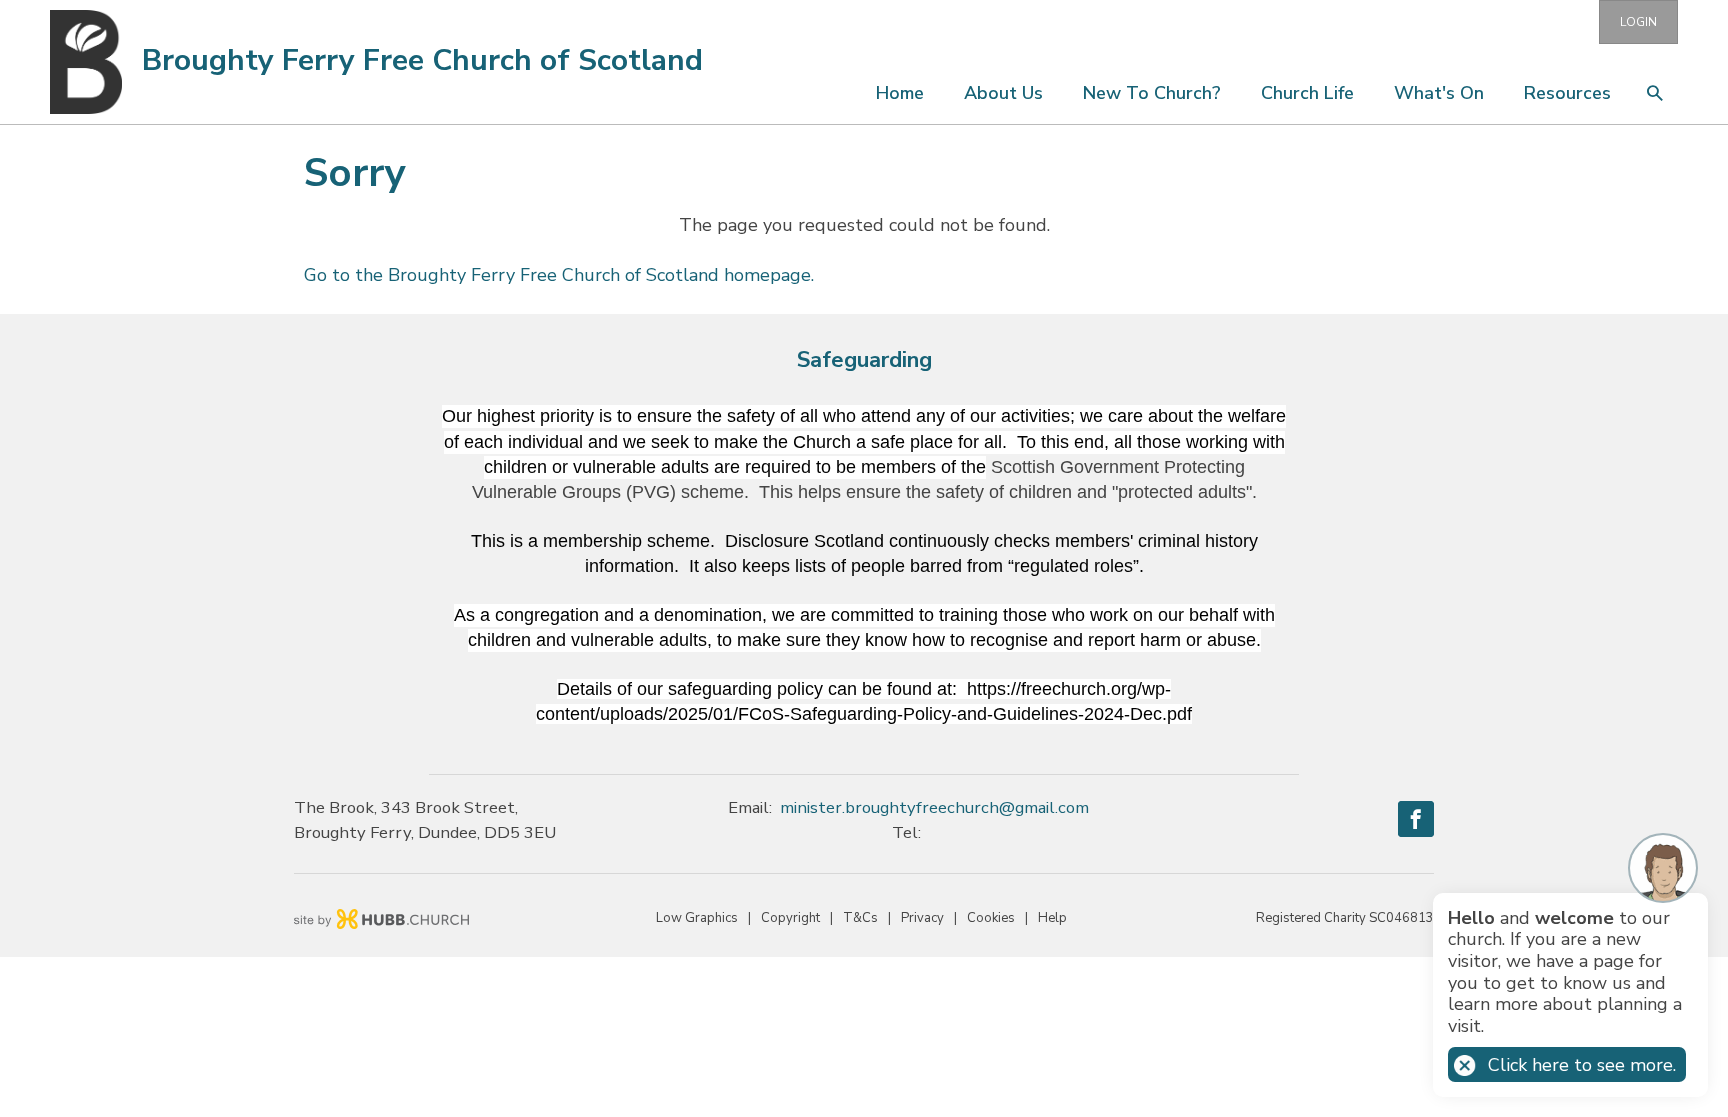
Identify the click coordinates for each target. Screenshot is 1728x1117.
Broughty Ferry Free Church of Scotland (422, 60)
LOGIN (1638, 22)
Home (900, 93)
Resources (1567, 93)
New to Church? (1152, 93)
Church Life (1307, 93)
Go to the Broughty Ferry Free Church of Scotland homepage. (559, 275)
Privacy (922, 918)
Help (1052, 918)
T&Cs (860, 918)
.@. (934, 807)
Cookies (991, 918)
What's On (1439, 93)
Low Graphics (697, 918)
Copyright (790, 918)
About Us (1003, 93)
